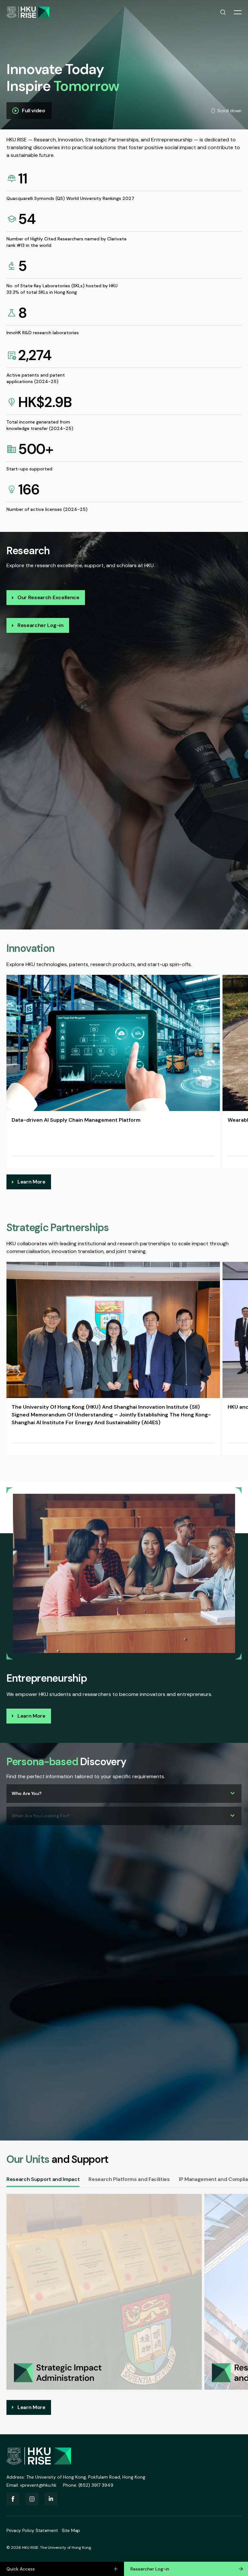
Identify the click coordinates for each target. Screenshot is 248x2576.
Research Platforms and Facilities (129, 2179)
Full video (34, 110)
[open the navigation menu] (238, 12)
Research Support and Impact (43, 2179)
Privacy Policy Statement (32, 2530)
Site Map (71, 2530)
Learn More (31, 1182)
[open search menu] (223, 12)
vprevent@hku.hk (38, 2485)
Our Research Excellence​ (48, 597)
